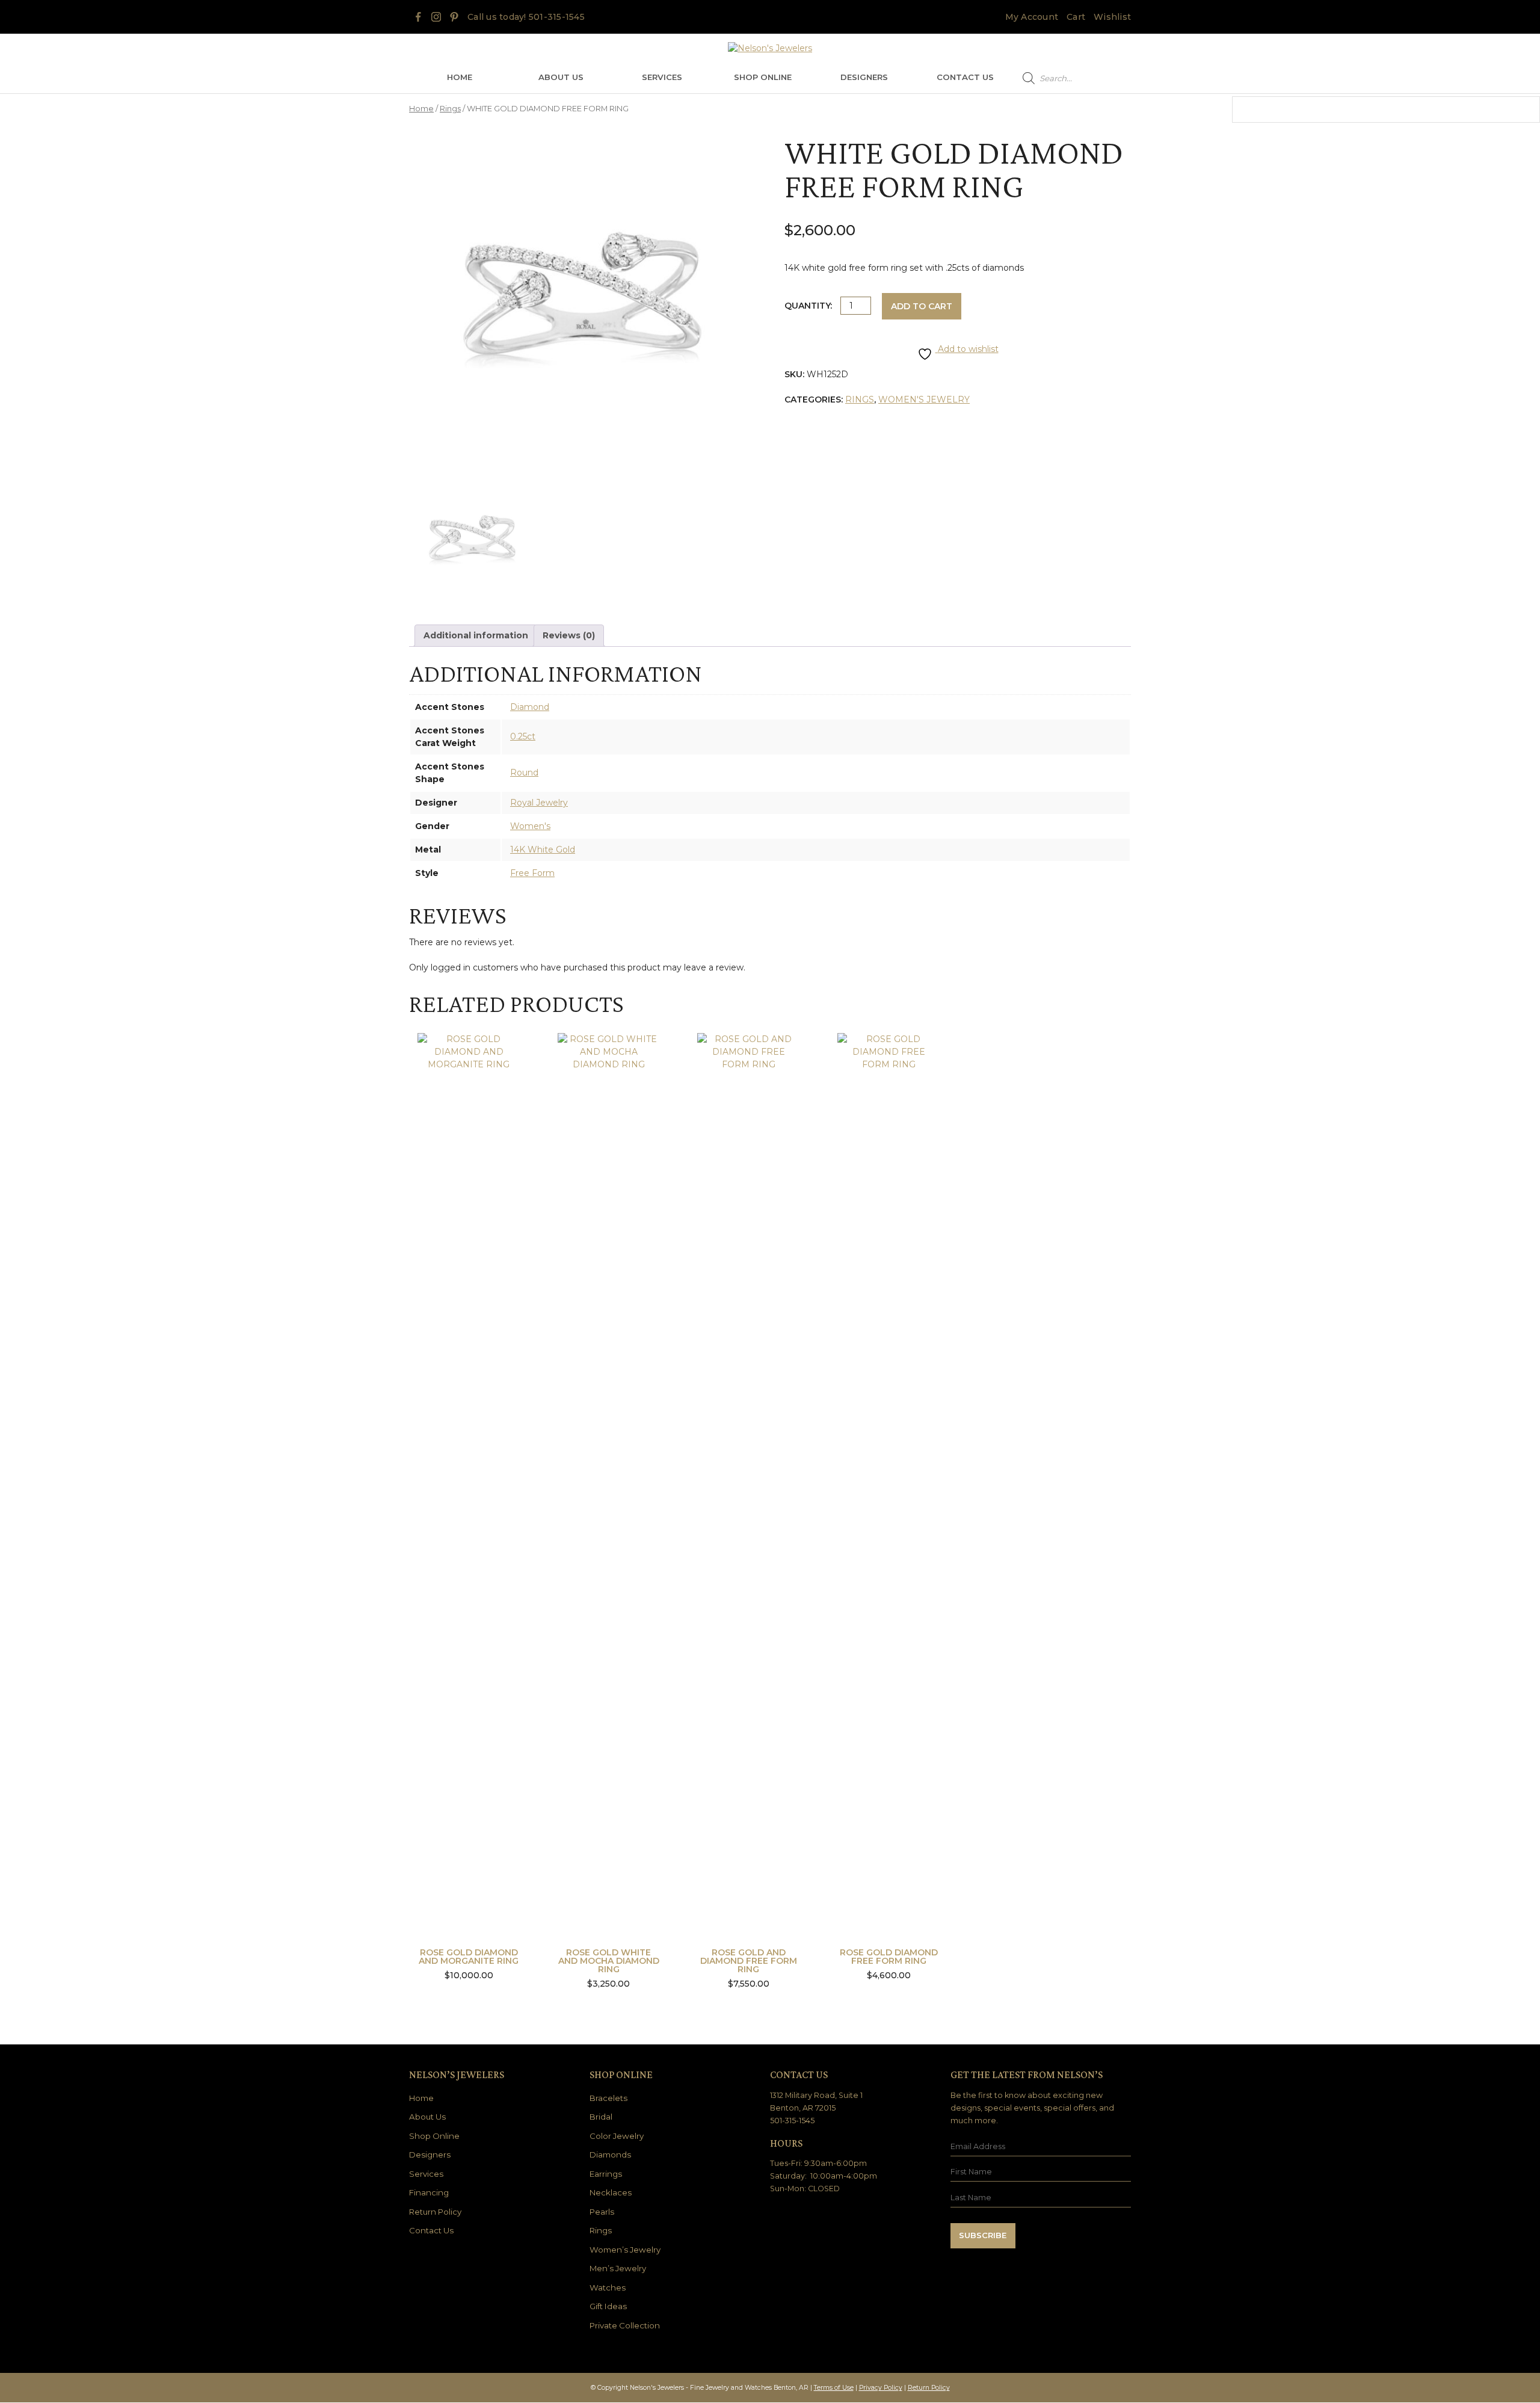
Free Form (532, 873)
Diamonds (610, 2155)
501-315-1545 (557, 17)
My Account (1032, 17)
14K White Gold (543, 850)
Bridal (601, 2117)
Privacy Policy (881, 2388)
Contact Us (965, 77)
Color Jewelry (617, 2136)
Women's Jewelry (924, 399)
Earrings (606, 2174)
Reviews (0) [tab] (569, 635)
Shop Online (763, 77)
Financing (429, 2192)
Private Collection (625, 2325)
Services (662, 77)
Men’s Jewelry (618, 2268)
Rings (450, 109)
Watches (608, 2287)
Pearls (602, 2212)
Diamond (530, 707)
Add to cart (922, 306)
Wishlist (1112, 17)
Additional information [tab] (476, 635)
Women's (530, 826)
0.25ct (523, 736)
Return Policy (435, 2212)
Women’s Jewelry (625, 2250)
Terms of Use (834, 2388)
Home (460, 77)
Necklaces (611, 2192)
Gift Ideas (608, 2306)
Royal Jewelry (539, 803)
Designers (864, 77)
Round (524, 773)
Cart (1076, 17)
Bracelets (608, 2098)
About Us (561, 77)
